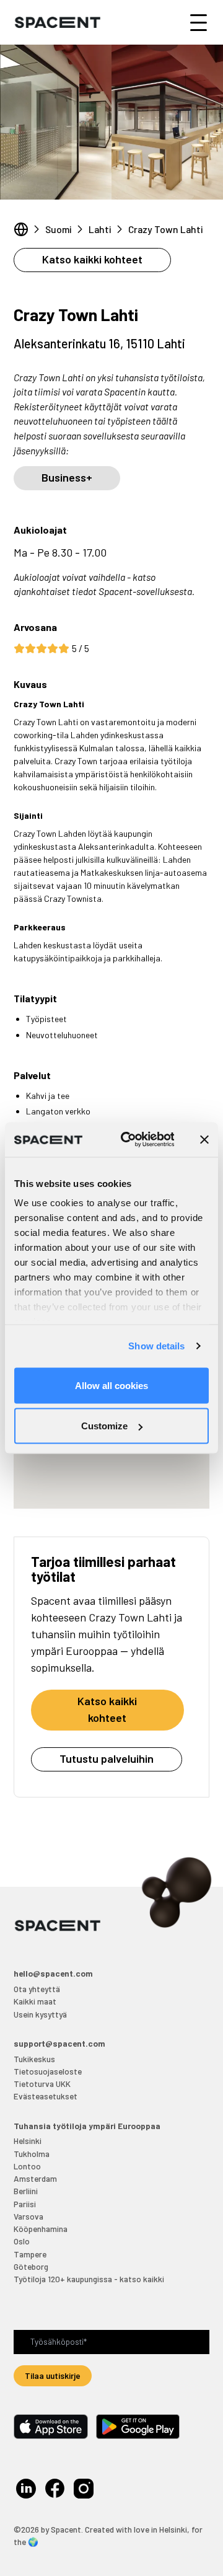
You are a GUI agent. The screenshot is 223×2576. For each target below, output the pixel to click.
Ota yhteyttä (37, 1989)
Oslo (22, 2241)
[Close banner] (204, 1139)
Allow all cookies (111, 1385)
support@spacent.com (59, 2043)
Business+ (67, 477)
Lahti (100, 229)
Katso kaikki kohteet (92, 259)
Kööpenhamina (41, 2229)
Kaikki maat (35, 2001)
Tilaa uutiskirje (53, 2375)
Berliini (26, 2191)
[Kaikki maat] (21, 229)
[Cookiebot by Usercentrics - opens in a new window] (129, 1140)
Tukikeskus (34, 2059)
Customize (104, 1426)
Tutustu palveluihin (107, 1758)
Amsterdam (35, 2178)
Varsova (28, 2216)
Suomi (59, 229)
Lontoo (27, 2166)
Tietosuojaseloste (48, 2071)
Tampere (30, 2254)
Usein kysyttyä (40, 2014)
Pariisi (25, 2204)
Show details (156, 1346)
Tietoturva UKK (42, 2084)
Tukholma (32, 2154)
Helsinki (28, 2141)
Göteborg (31, 2266)
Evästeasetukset (46, 2096)
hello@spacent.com (53, 1973)
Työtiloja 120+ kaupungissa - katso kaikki (89, 2279)
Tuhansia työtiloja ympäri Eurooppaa (87, 2126)
